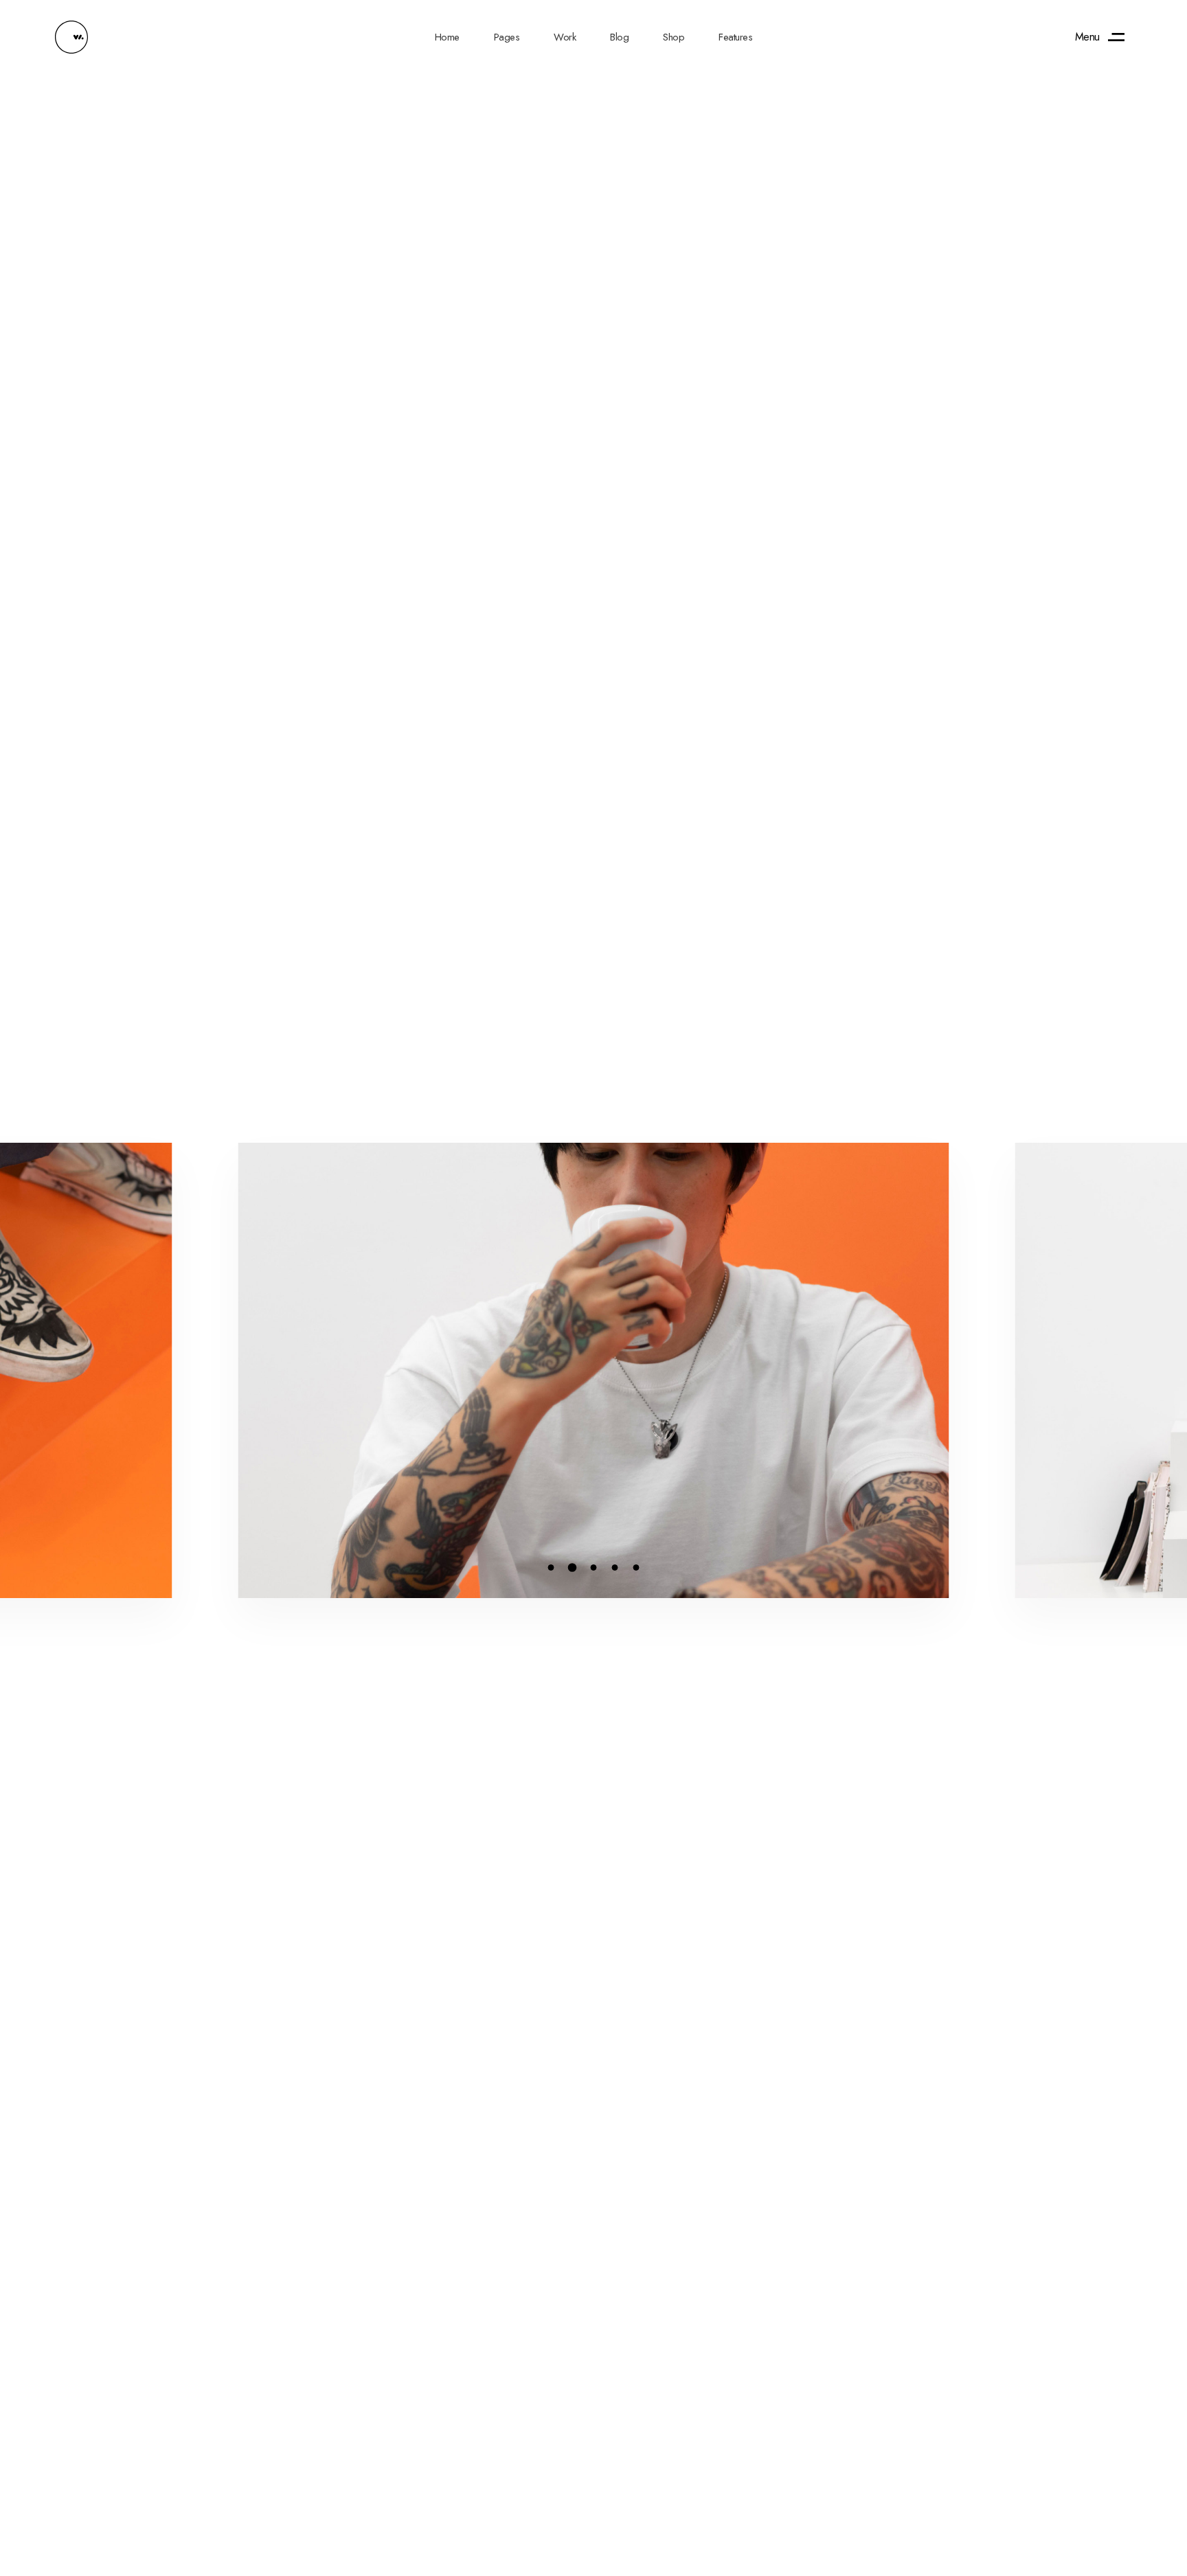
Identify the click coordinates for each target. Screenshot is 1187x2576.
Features (735, 37)
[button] (551, 1568)
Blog (619, 37)
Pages (507, 37)
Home (447, 37)
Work (565, 37)
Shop (674, 37)
